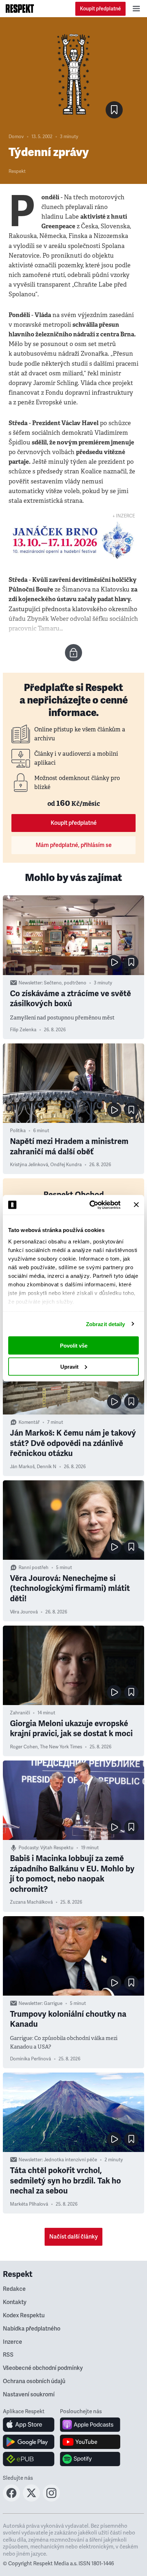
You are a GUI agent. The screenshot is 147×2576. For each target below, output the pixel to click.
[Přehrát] (114, 962)
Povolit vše (74, 1346)
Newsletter (30, 983)
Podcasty (28, 1848)
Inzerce (12, 2342)
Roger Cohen (24, 1747)
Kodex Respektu (24, 2316)
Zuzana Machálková (31, 1902)
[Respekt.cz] (20, 9)
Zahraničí (20, 1713)
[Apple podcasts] (90, 2425)
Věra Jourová (24, 1612)
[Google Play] (29, 2442)
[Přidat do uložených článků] (131, 962)
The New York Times (61, 1747)
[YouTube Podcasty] (90, 2442)
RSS (8, 2355)
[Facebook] (11, 2499)
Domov (16, 137)
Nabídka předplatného (32, 2329)
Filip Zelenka (23, 1030)
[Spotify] (90, 2459)
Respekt (17, 171)
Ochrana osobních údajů (34, 2381)
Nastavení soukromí (29, 2395)
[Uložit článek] (114, 110)
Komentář (29, 1422)
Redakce (14, 2289)
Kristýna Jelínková (29, 1165)
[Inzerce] (73, 540)
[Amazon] (29, 2459)
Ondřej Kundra (66, 1165)
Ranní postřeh (34, 1568)
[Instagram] (51, 2499)
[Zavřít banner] (136, 1205)
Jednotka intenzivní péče (70, 2160)
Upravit (69, 1366)
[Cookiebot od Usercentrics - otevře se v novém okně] (91, 1205)
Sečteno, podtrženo (65, 983)
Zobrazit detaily (106, 1324)
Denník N (47, 1467)
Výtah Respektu (57, 1848)
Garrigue (53, 2003)
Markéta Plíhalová (29, 2204)
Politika (18, 1131)
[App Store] (29, 2425)
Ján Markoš (22, 1467)
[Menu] (136, 9)
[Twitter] (31, 2499)
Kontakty (15, 2302)
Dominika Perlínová (31, 2059)
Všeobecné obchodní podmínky (43, 2368)
